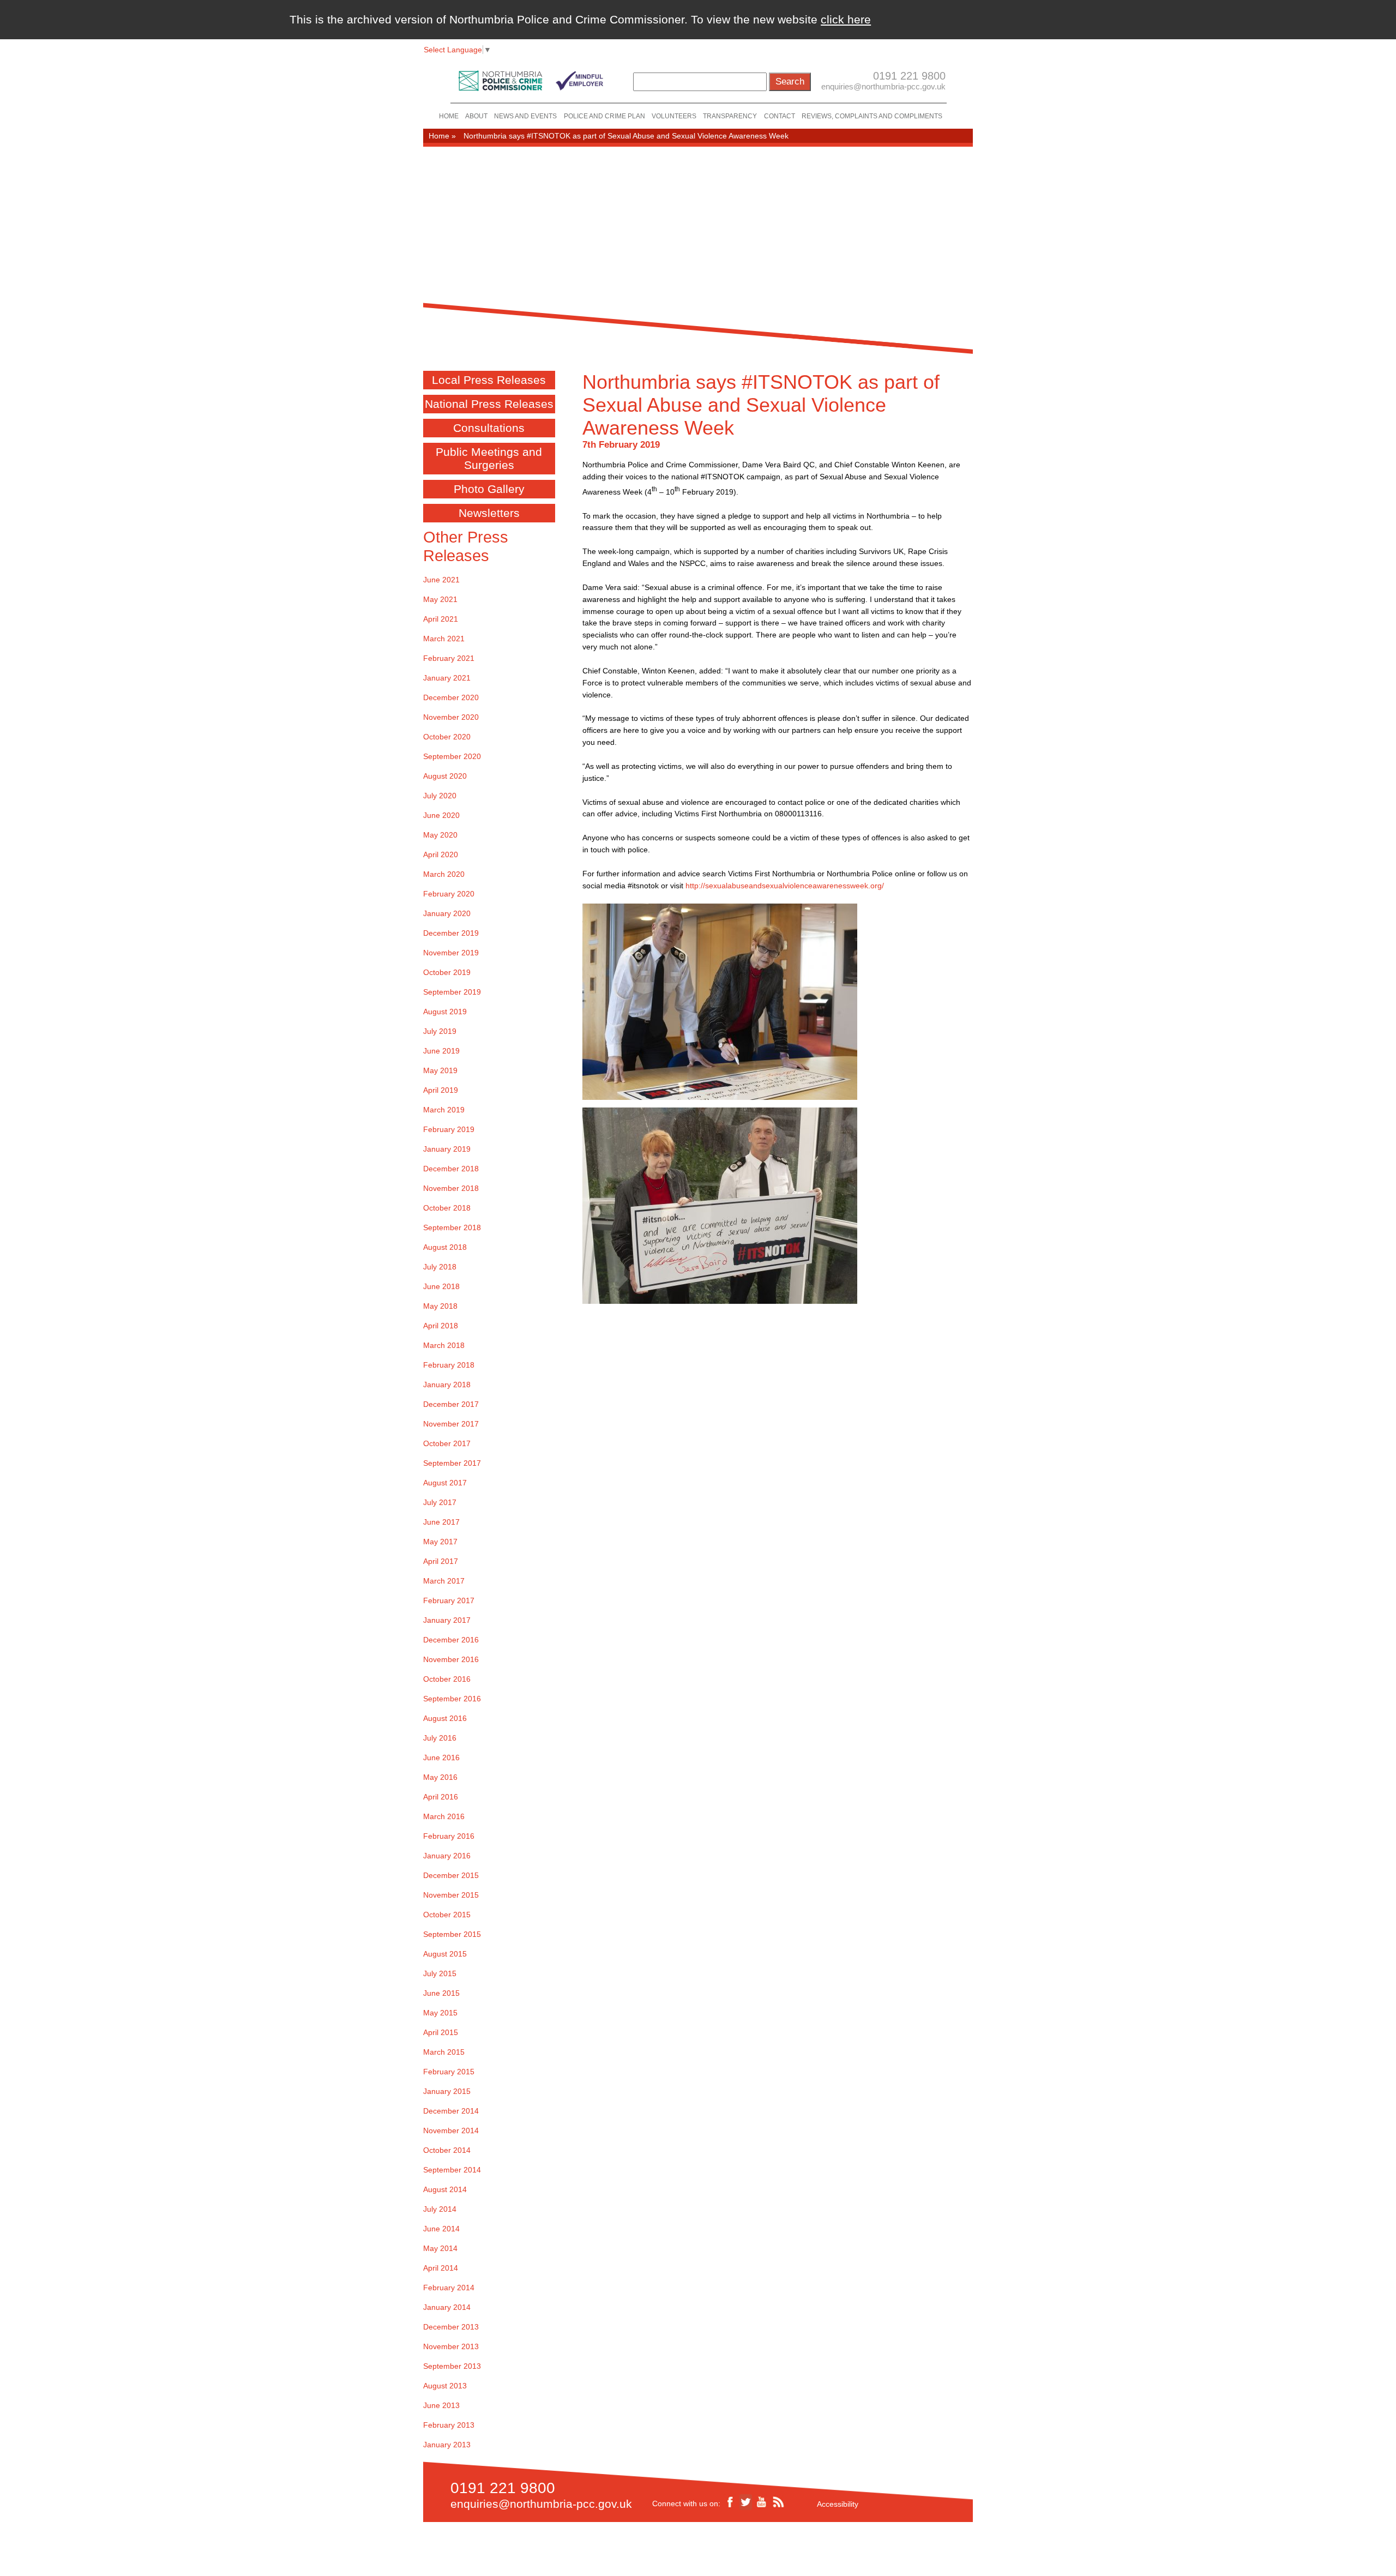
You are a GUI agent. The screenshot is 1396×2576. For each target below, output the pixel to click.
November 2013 (451, 2346)
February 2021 (449, 658)
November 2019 (451, 953)
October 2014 (447, 2150)
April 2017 (441, 1561)
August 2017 (445, 1483)
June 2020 (441, 815)
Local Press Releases (489, 380)
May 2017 (440, 1542)
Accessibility (838, 2504)
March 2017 (444, 1581)
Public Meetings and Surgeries (489, 458)
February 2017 (449, 1600)
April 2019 (441, 1090)
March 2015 (444, 2052)
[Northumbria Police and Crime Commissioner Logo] (530, 78)
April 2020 (441, 854)
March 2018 (444, 1345)
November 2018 (451, 1188)
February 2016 (449, 1836)
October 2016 (447, 1679)
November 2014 (451, 2130)
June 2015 (441, 1993)
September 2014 (452, 2170)
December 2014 (451, 2111)
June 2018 (441, 1286)
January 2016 (447, 1856)
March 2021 (444, 639)
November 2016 (451, 1659)
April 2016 (441, 1797)
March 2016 (444, 1816)
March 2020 (444, 874)
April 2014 (441, 2268)
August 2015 (445, 1954)
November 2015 (451, 1895)
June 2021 (441, 580)
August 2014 (445, 2189)
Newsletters (489, 513)
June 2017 (441, 1522)
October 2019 (447, 972)
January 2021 (447, 678)
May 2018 (440, 1306)
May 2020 (440, 835)
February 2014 (449, 2288)
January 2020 (447, 913)
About (476, 116)
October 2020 (447, 737)
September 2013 (452, 2366)
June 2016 (441, 1758)
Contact (780, 116)
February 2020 (449, 894)
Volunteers (674, 116)
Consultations (489, 428)
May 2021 (440, 599)
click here (846, 19)
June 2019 (441, 1051)
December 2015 (451, 1875)
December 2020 (451, 697)
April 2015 (441, 2032)
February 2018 (449, 1365)
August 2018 (445, 1247)
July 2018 (440, 1267)
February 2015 (449, 2072)
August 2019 (445, 1012)
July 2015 (440, 1973)
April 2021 (441, 619)
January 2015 (447, 2091)
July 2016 (440, 1738)
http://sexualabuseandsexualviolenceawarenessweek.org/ (785, 886)
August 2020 (445, 776)
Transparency (730, 116)
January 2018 (447, 1385)
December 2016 (451, 1640)
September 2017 (452, 1463)
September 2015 (452, 1934)
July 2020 (440, 796)
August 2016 (445, 1718)
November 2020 (451, 717)
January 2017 (447, 1620)
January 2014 (447, 2307)
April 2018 (441, 1326)
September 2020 (452, 756)
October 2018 (447, 1208)
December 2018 (451, 1169)
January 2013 (447, 2445)
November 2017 (451, 1424)
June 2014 (441, 2229)
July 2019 (440, 1031)
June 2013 (441, 2405)
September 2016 (452, 1699)
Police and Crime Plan (604, 116)
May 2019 (440, 1070)
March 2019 (444, 1110)
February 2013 (449, 2425)
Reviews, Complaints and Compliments (872, 116)
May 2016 (440, 1777)
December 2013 (451, 2327)
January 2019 (447, 1149)
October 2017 (447, 1443)
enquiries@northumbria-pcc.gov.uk (883, 86)
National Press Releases (489, 404)
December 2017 (451, 1404)
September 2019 (452, 992)
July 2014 (440, 2209)
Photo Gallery (489, 489)
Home (449, 116)
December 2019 (451, 933)
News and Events (525, 116)
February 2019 (449, 1129)
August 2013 (445, 2386)
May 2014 (440, 2248)
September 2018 (452, 1227)
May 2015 (440, 2013)
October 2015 (447, 1915)
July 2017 (440, 1502)
